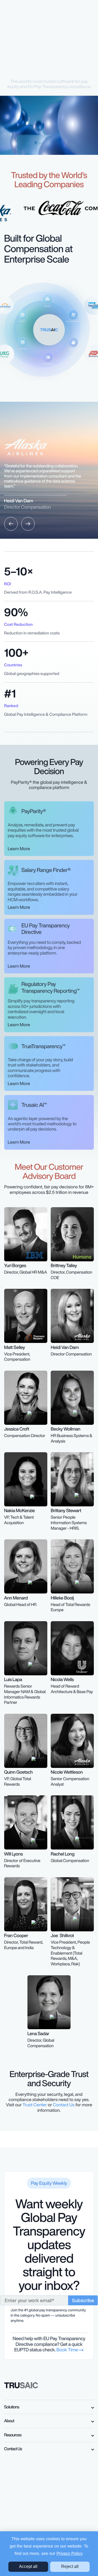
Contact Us (64, 2105)
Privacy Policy (69, 2554)
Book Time (68, 2350)
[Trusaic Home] (21, 2385)
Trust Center (35, 2105)
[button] (11, 524)
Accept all (28, 2566)
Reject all (70, 2566)
